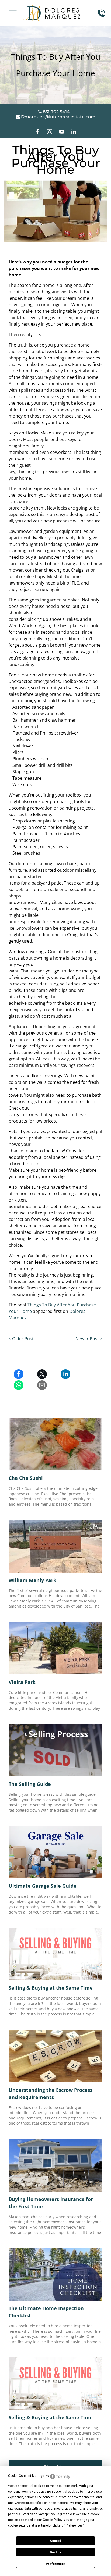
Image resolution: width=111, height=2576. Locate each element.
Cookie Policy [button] (52, 2520)
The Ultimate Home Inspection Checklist (46, 2312)
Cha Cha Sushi (26, 1478)
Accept (55, 2541)
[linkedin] (74, 132)
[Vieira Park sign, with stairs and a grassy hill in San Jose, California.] (55, 1648)
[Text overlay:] (55, 1954)
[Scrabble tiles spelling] (55, 2056)
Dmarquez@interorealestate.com (58, 117)
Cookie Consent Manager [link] (27, 2476)
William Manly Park (32, 1580)
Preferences (56, 2564)
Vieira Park (22, 1682)
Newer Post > (89, 1339)
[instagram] (50, 132)
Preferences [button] (74, 2525)
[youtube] (62, 132)
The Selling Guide (30, 1784)
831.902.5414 (56, 112)
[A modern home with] (55, 2274)
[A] (55, 1750)
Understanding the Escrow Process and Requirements (51, 2094)
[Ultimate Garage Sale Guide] (55, 1852)
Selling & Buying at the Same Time (51, 1988)
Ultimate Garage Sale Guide (43, 1886)
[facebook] (37, 132)
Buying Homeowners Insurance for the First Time (51, 2203)
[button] (13, 13)
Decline (55, 2552)
